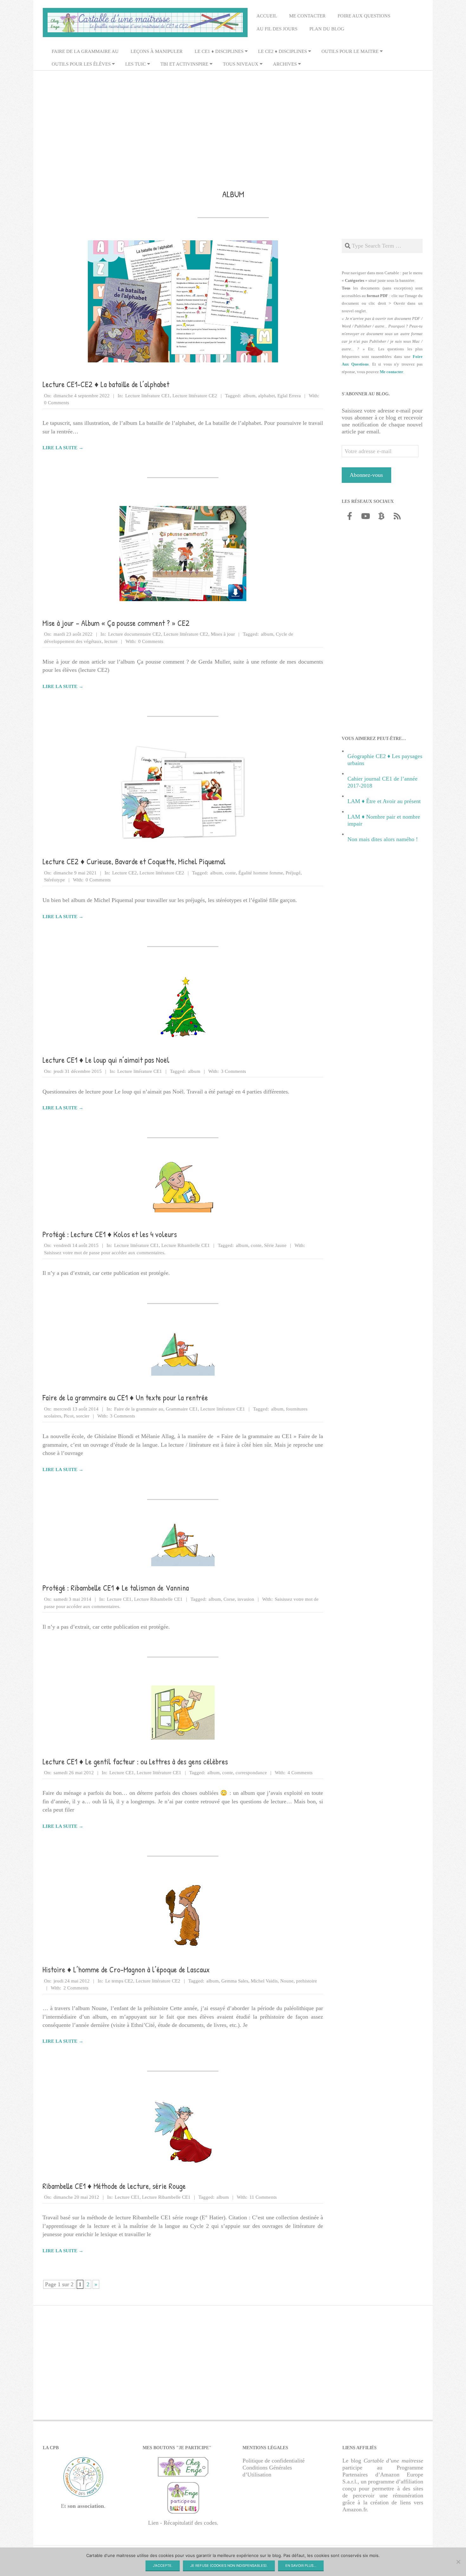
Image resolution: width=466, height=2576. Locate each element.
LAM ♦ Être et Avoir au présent (384, 801)
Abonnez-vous (366, 475)
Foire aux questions (364, 16)
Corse (229, 1599)
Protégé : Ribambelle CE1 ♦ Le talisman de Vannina (116, 1588)
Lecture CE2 (125, 873)
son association (86, 2506)
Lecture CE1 (119, 1599)
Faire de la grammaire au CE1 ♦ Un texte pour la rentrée (125, 1398)
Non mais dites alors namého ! (383, 839)
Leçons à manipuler (157, 51)
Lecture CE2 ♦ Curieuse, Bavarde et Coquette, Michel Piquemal (134, 861)
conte (230, 873)
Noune (287, 1981)
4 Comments (300, 1773)
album (249, 396)
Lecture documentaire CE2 (135, 634)
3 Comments (233, 1071)
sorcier (83, 1416)
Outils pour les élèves (81, 64)
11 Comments (263, 2197)
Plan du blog (327, 29)
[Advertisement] (233, 121)
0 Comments (57, 403)
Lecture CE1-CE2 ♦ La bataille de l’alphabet (106, 384)
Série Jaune (275, 1245)
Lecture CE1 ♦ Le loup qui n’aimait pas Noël (106, 1060)
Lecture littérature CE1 (148, 396)
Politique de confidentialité (274, 2461)
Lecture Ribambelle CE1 (186, 1245)
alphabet (266, 396)
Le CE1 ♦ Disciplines (219, 51)
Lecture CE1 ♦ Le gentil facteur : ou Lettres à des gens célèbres (135, 1762)
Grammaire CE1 (182, 1409)
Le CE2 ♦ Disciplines (282, 51)
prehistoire (307, 1981)
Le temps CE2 (119, 1981)
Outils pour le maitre (350, 51)
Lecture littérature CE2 (195, 396)
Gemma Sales (235, 1981)
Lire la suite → (63, 448)
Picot (69, 1416)
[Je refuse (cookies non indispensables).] (458, 2562)
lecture (111, 641)
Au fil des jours (277, 29)
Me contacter (307, 16)
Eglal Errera (289, 396)
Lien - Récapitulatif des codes (182, 2523)
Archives (285, 64)
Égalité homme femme (261, 873)
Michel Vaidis (264, 1981)
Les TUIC (136, 64)
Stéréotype (55, 880)
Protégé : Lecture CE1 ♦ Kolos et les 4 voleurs (110, 1234)
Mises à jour (223, 634)
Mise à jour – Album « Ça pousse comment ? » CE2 (116, 623)
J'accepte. (163, 2566)
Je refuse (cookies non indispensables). (229, 2566)
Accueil (267, 16)
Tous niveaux (241, 64)
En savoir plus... (301, 2566)
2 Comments (76, 1988)
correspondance (251, 1773)
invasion (246, 1599)
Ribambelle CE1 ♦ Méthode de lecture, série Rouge (114, 2186)
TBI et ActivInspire (184, 64)
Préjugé (293, 873)
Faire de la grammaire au (85, 51)
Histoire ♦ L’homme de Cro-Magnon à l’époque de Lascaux (126, 1969)
